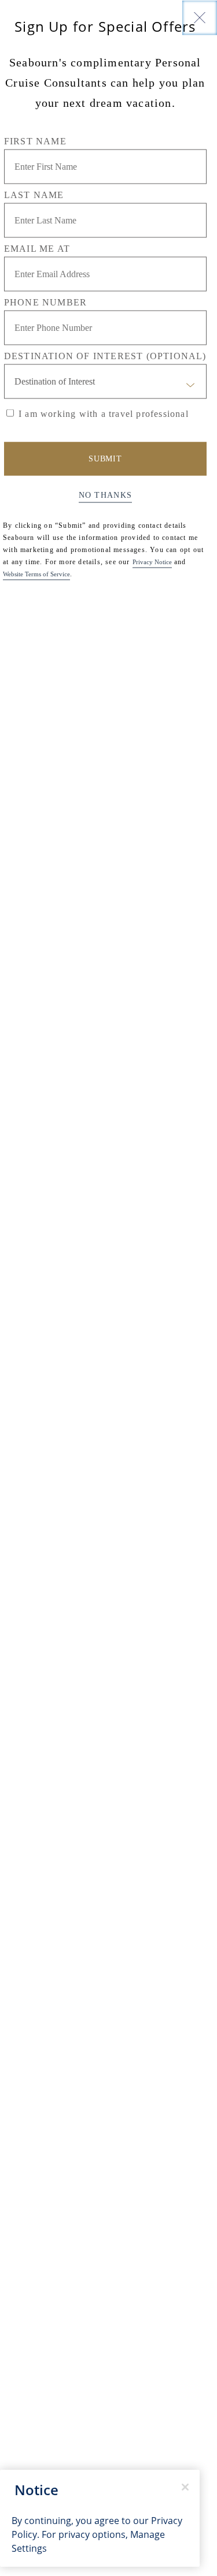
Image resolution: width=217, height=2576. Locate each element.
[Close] (200, 17)
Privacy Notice (152, 561)
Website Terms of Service (36, 573)
